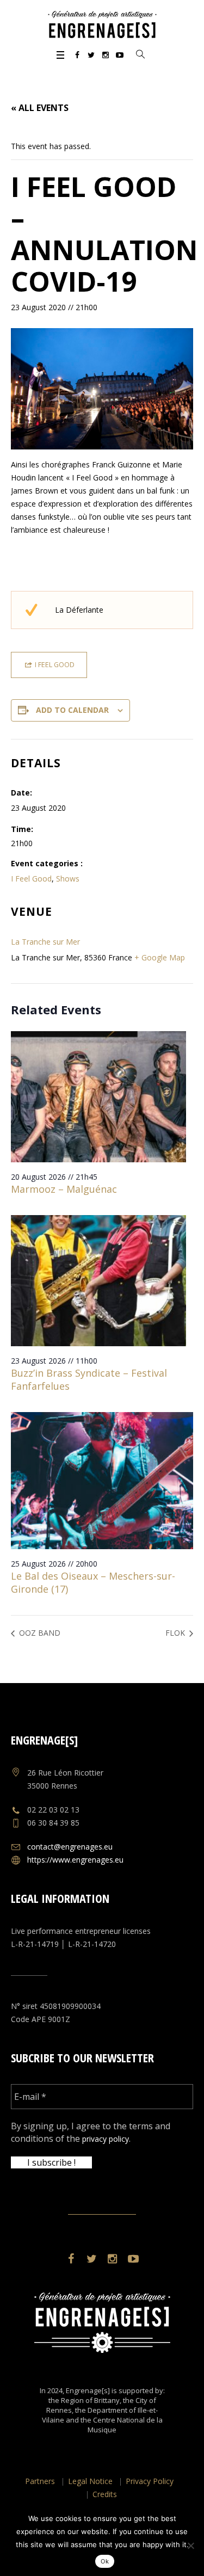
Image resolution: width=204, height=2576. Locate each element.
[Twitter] (91, 55)
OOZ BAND (39, 1633)
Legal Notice (90, 2481)
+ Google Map (160, 957)
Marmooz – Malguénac (64, 1189)
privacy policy (106, 2139)
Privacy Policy (150, 2481)
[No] (190, 2546)
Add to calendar (72, 710)
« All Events (40, 108)
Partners (40, 2481)
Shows (68, 879)
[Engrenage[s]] (102, 24)
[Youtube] (120, 55)
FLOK (176, 1633)
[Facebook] (77, 55)
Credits (105, 2494)
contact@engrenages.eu (70, 1847)
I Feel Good (31, 879)
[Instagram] (106, 55)
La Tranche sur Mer (45, 942)
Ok (105, 2561)
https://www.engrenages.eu (75, 1860)
